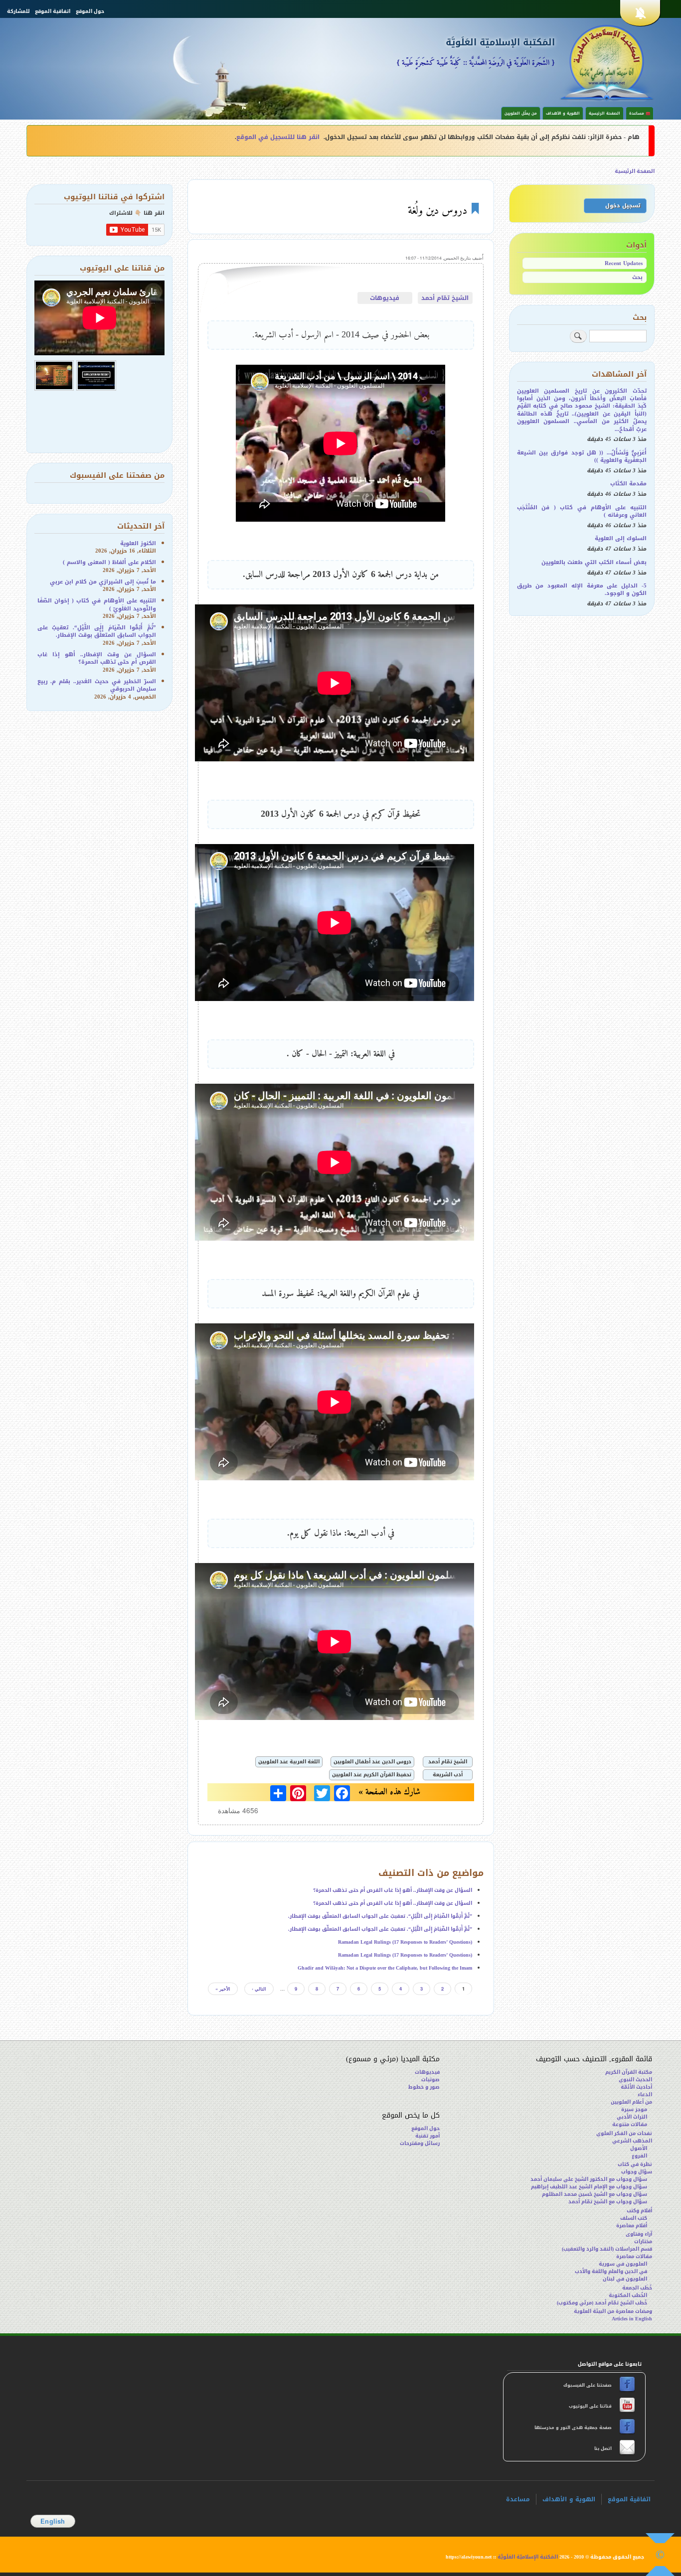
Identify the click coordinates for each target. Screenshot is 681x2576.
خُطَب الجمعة (637, 2288)
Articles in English (632, 2319)
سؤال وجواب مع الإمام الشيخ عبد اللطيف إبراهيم (589, 2187)
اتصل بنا (602, 2448)
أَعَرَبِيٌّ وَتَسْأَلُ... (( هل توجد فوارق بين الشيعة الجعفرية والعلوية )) (582, 456)
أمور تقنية (427, 2136)
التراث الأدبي (632, 2117)
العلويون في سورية (623, 2264)
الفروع (639, 2156)
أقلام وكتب (639, 2211)
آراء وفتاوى (639, 2234)
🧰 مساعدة (640, 113)
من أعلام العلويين (631, 2102)
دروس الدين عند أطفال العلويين (372, 1762)
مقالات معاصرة (634, 2256)
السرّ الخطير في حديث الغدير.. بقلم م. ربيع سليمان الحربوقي (97, 685)
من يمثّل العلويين (521, 113)
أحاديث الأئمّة (636, 2087)
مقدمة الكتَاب (628, 484)
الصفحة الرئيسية (604, 113)
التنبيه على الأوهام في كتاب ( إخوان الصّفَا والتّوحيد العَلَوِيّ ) (97, 604)
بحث (637, 277)
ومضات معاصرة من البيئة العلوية (613, 2311)
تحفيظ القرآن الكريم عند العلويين (372, 1775)
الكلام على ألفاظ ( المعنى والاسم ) (109, 562)
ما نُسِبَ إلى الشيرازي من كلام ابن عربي (103, 582)
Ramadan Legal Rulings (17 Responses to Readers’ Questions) (405, 1942)
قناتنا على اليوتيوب (590, 2406)
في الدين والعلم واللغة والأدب (611, 2271)
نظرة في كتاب (635, 2164)
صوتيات (430, 2079)
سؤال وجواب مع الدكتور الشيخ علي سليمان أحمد (589, 2179)
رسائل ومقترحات (420, 2143)
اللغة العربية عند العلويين (289, 1762)
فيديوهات (385, 298)
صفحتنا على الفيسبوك (588, 2385)
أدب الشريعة (448, 1775)
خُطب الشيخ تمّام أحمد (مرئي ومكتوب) (602, 2303)
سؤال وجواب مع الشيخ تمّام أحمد (608, 2202)
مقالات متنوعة (630, 2124)
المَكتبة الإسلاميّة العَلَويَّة (500, 43)
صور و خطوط (424, 2087)
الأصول (639, 2148)
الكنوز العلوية (138, 543)
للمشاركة (18, 11)
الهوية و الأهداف (563, 113)
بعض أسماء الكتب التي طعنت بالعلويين (594, 562)
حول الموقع (90, 11)
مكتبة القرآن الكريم (629, 2072)
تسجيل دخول (623, 206)
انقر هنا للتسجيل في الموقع (278, 137)
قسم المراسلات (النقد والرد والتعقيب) (607, 2249)
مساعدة (518, 2499)
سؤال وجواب (637, 2172)
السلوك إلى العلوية (621, 538)
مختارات (643, 2241)
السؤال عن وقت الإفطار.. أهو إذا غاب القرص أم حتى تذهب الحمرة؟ (393, 1890)
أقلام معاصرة (632, 2225)
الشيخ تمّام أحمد (445, 298)
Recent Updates (624, 263)
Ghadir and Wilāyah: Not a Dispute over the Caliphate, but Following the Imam (385, 1968)
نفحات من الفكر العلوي (624, 2133)
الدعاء (645, 2094)
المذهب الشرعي (632, 2141)
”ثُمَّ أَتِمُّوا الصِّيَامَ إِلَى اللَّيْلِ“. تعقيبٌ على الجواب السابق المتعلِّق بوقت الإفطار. (380, 1916)
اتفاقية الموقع (53, 11)
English (53, 2521)
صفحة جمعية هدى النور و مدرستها (574, 2428)
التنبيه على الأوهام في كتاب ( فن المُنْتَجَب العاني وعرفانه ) (582, 511)
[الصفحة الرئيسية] (607, 62)
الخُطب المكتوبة (628, 2295)
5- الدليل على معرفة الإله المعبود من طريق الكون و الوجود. (582, 589)
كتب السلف (634, 2218)
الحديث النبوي (635, 2079)
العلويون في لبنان (625, 2279)
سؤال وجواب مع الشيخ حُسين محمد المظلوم (595, 2194)
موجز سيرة (634, 2109)
